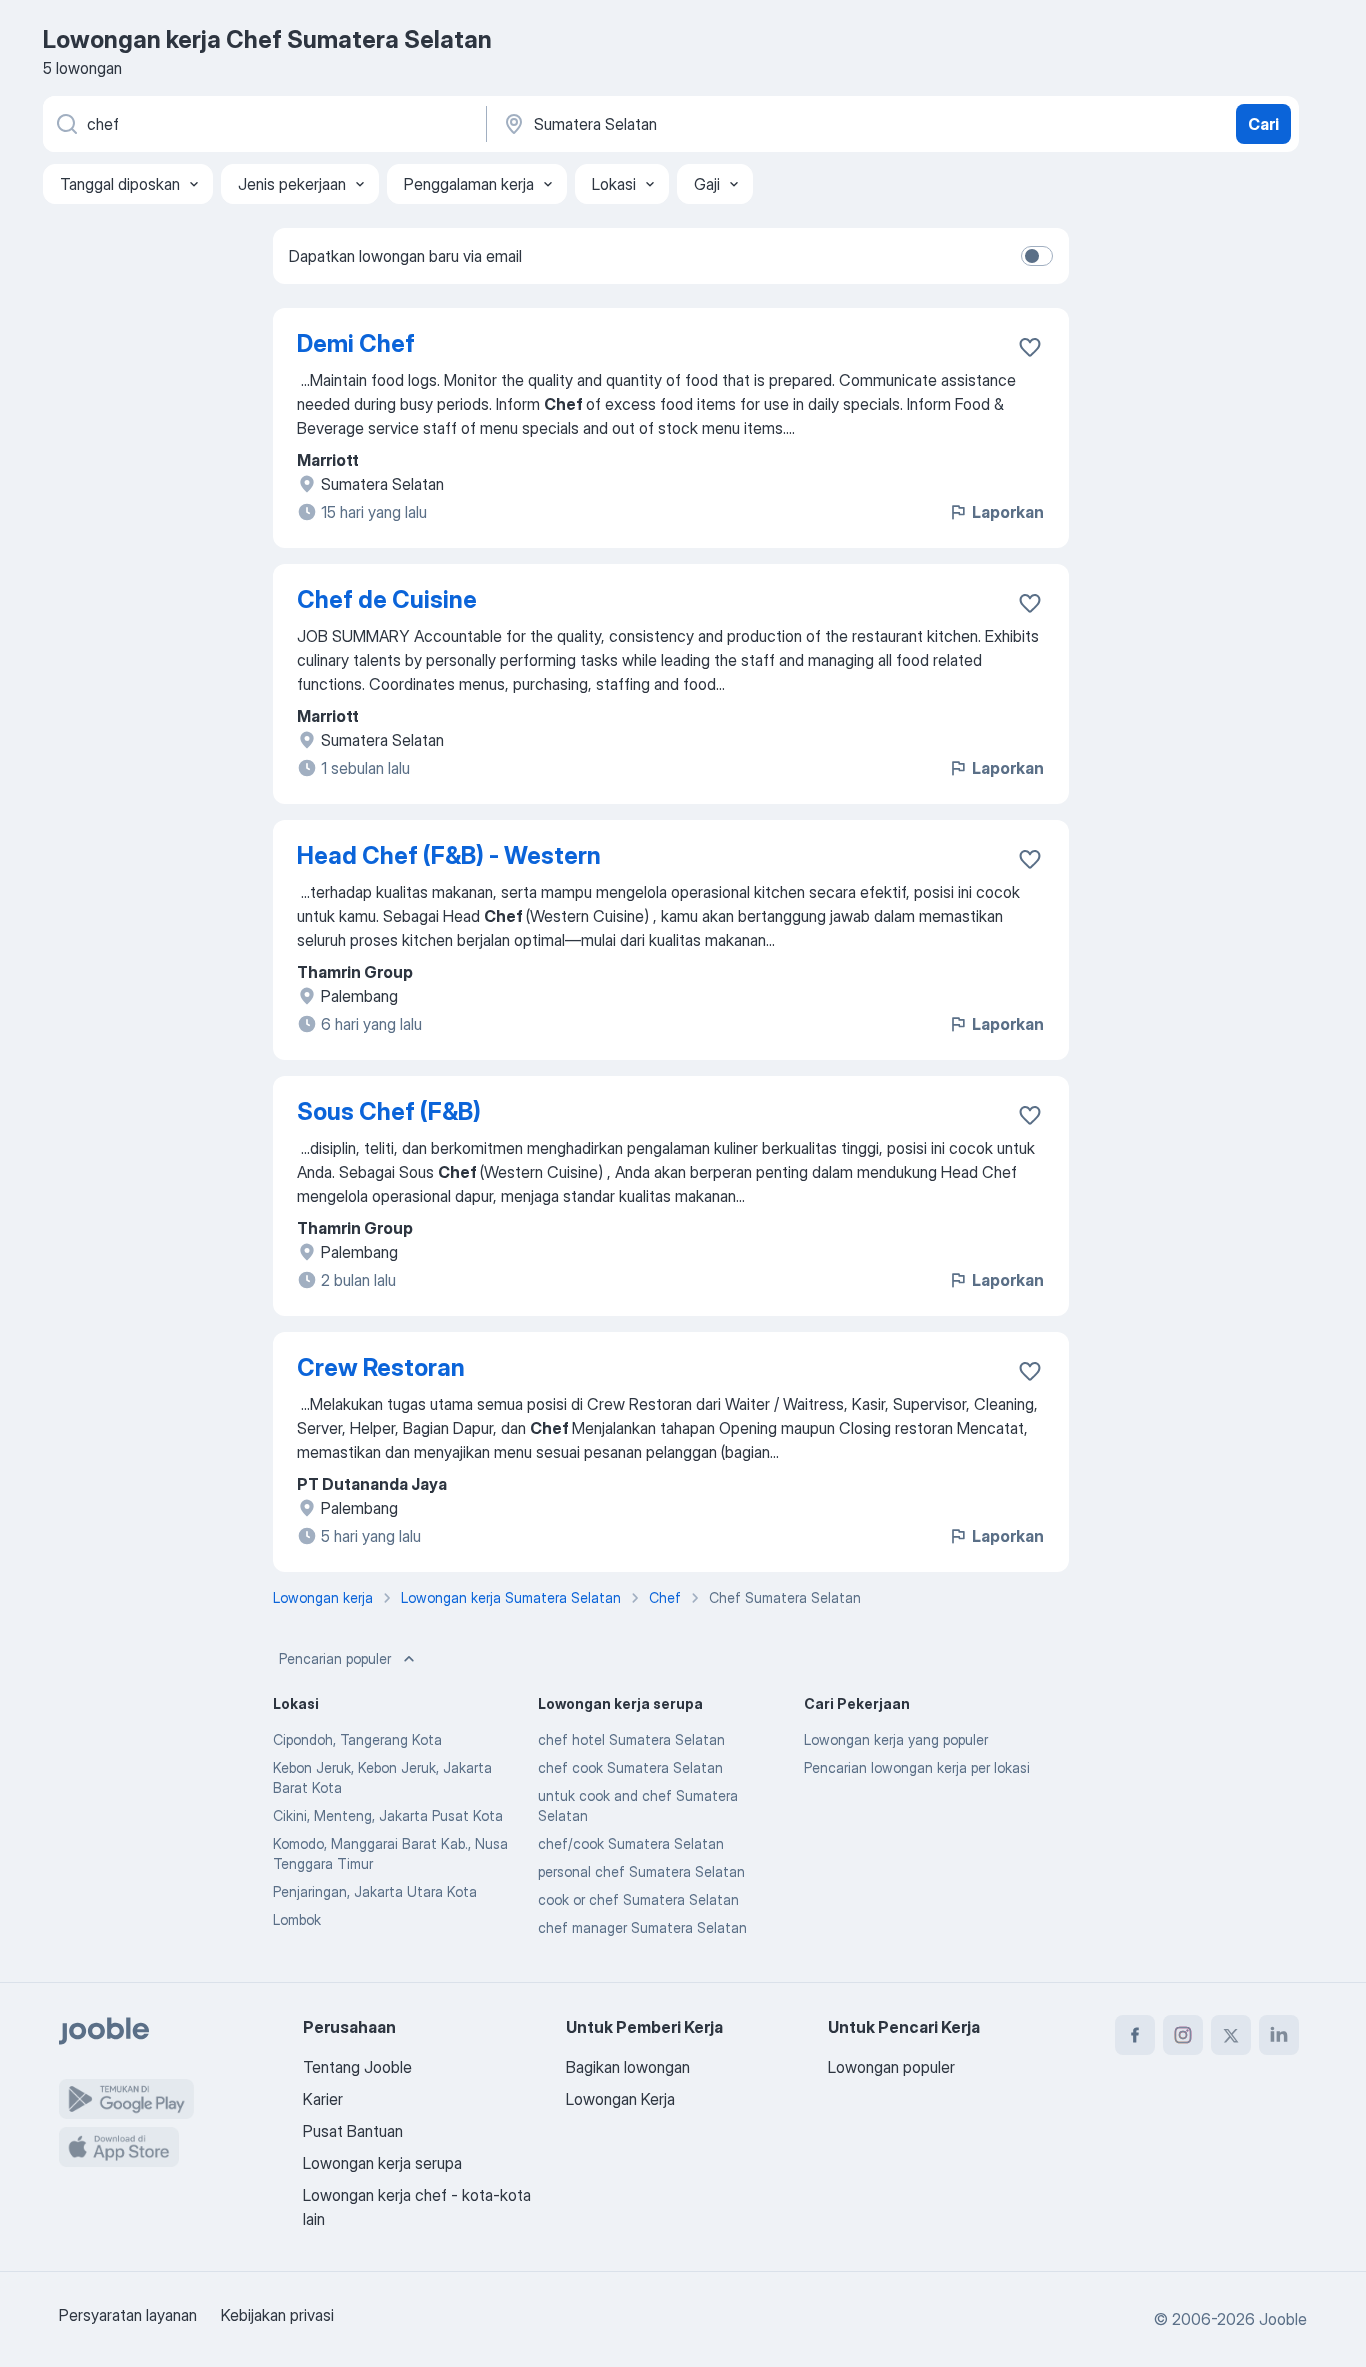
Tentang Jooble (357, 2067)
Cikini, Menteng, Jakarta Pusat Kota (388, 1815)
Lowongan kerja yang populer (896, 1739)
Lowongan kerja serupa (382, 2163)
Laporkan (1008, 512)
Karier (323, 2099)
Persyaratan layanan (128, 2315)
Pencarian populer (335, 1658)
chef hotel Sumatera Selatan (631, 1739)
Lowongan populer (891, 2067)
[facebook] (1135, 2035)
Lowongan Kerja (620, 2099)
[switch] (1037, 256)
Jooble (1283, 2319)
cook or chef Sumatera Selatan (638, 1899)
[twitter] (1231, 2035)
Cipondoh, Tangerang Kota (357, 1739)
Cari (1263, 124)
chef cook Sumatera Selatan (630, 1767)
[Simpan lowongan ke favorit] (1030, 347)
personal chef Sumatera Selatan (641, 1871)
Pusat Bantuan (353, 2131)
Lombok (297, 1919)
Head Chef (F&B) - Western (449, 855)
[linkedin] (1279, 2035)
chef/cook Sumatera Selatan (631, 1843)
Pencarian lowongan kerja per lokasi (917, 1767)
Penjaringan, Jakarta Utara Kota (375, 1891)
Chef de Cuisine (387, 599)
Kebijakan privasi (277, 2315)
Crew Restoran (381, 1367)
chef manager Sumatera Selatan (642, 1927)
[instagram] (1183, 2035)
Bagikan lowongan (628, 2067)
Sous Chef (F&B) (389, 1111)
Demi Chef (356, 343)
